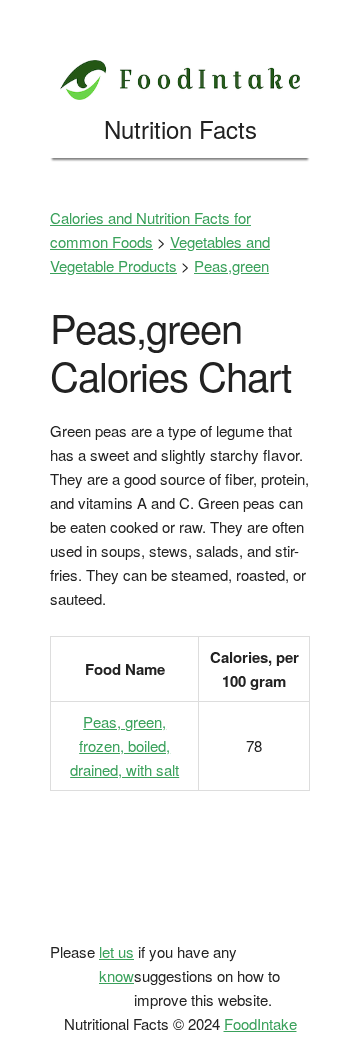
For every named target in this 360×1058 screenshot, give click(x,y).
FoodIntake (260, 1023)
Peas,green (231, 265)
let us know (116, 963)
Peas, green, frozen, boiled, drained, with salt (124, 745)
